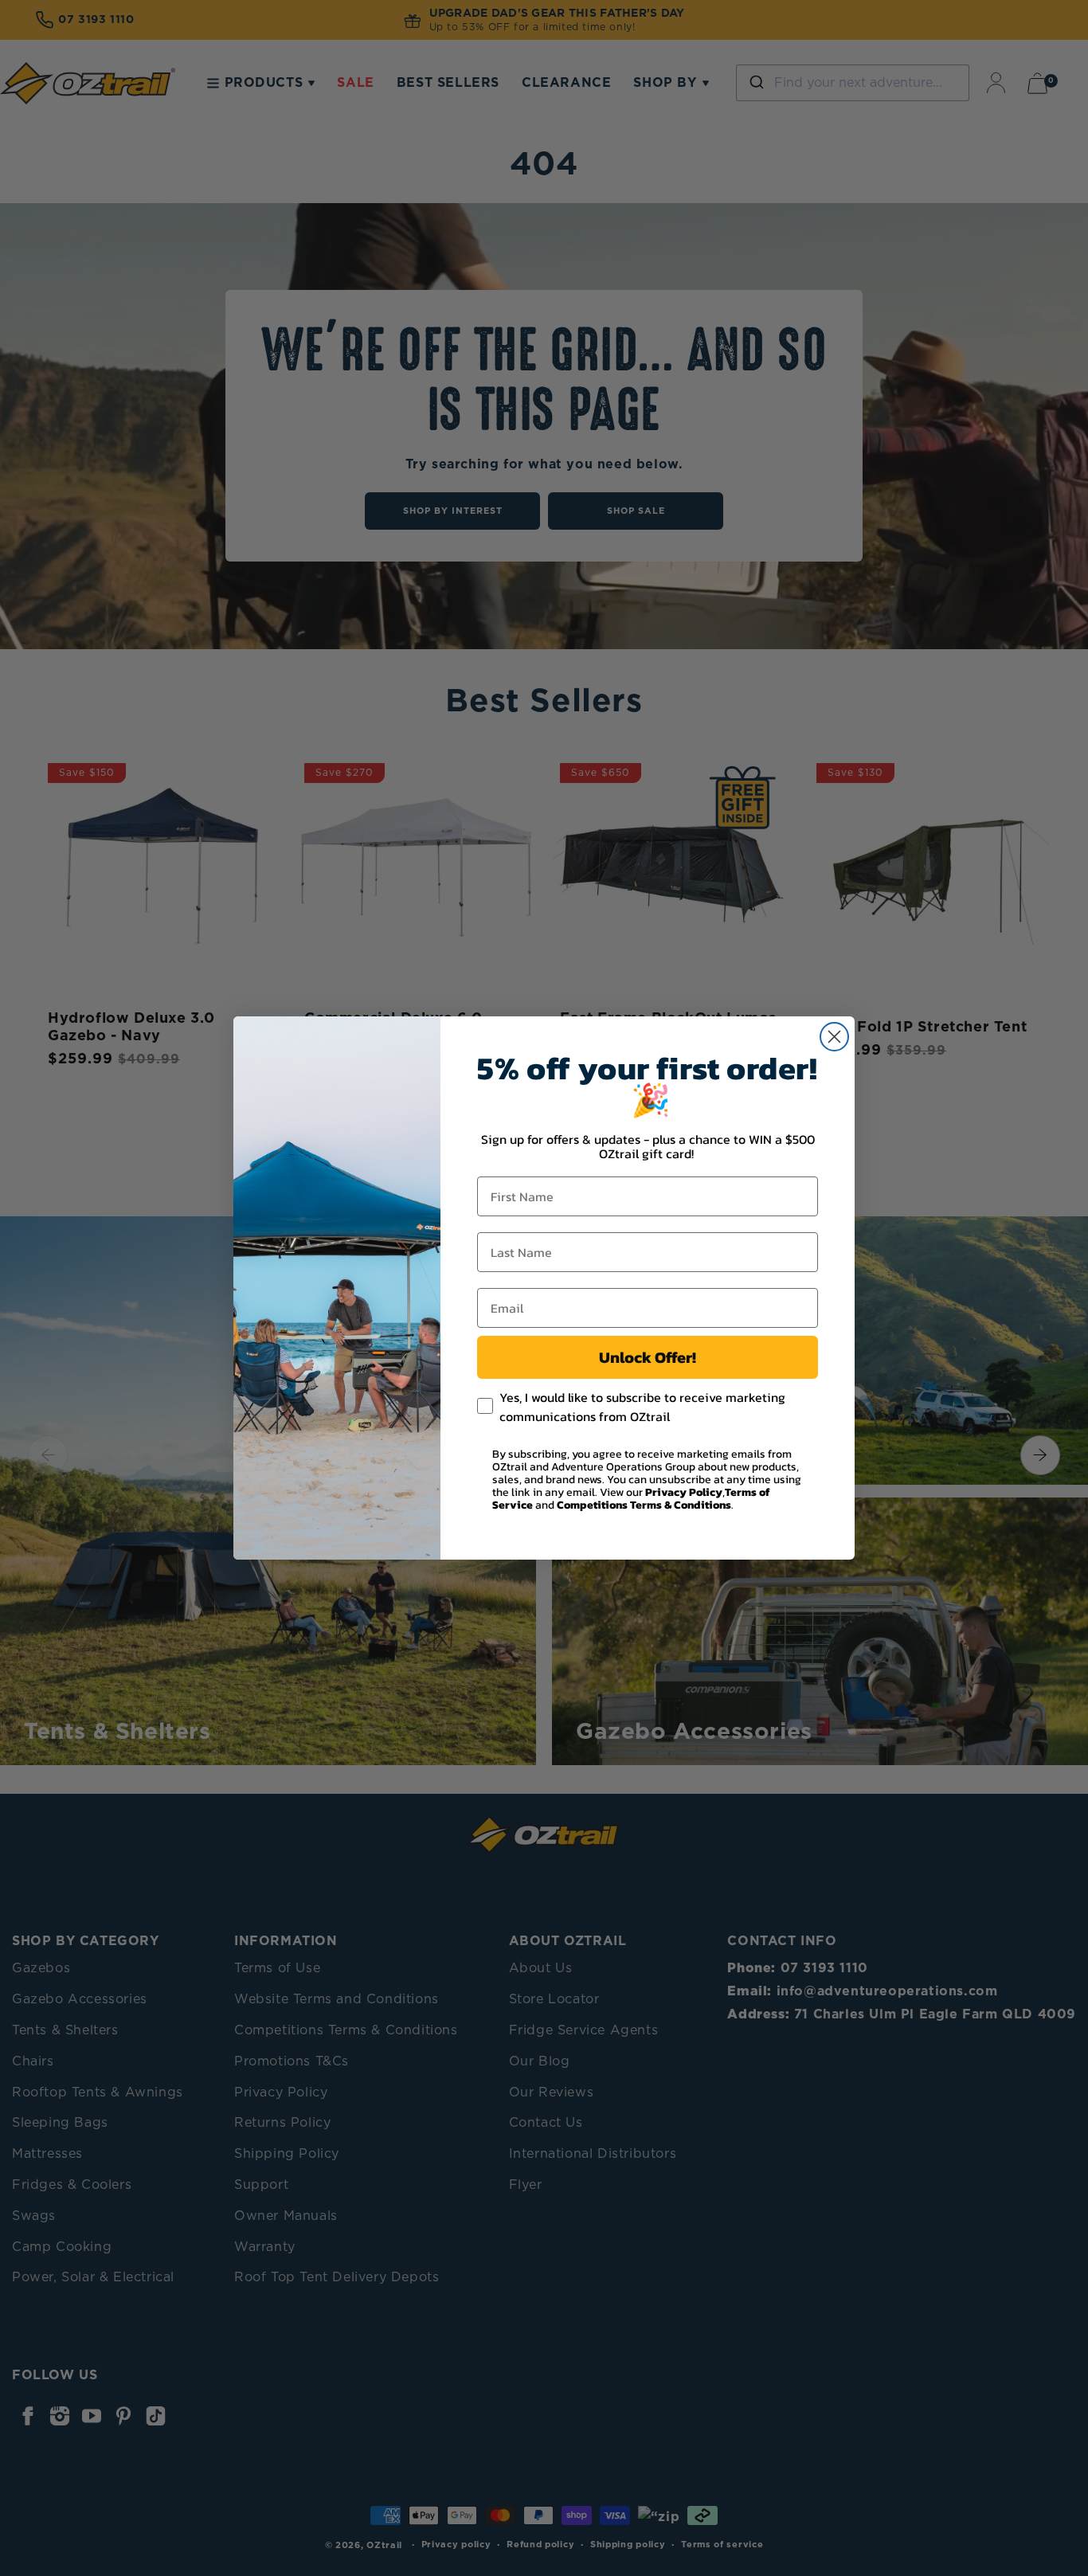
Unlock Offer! (648, 1357)
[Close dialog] (834, 1037)
